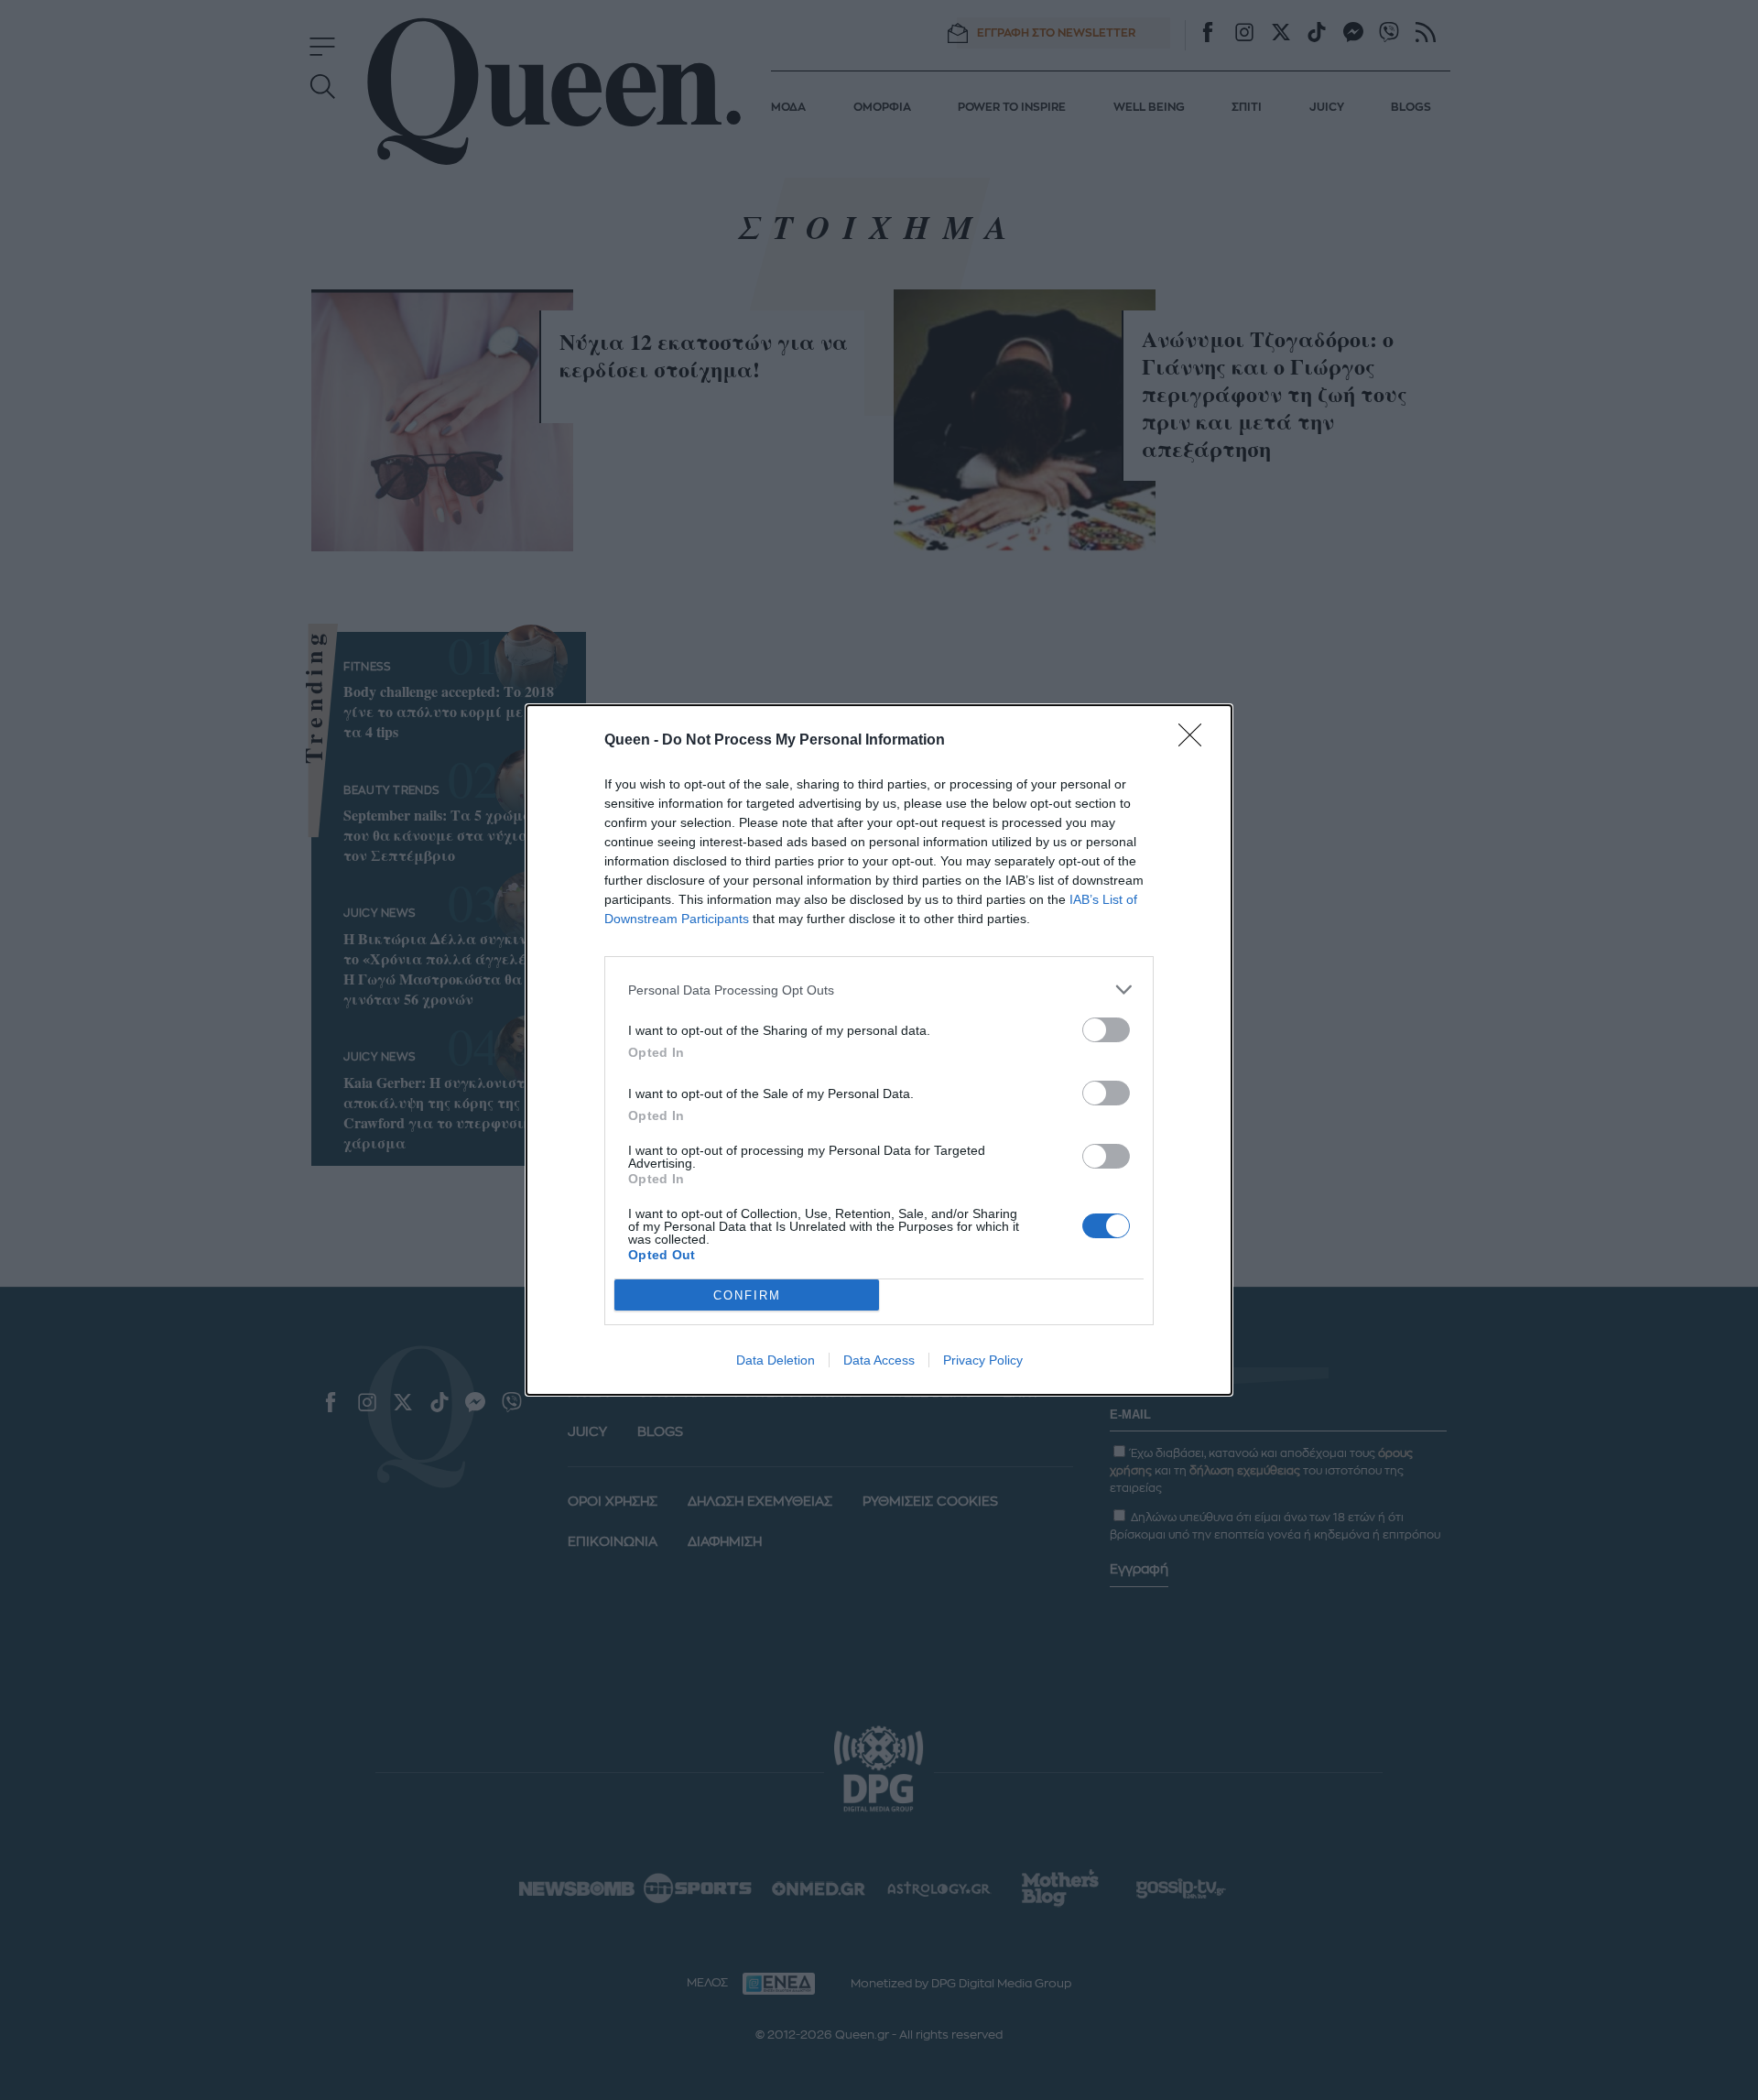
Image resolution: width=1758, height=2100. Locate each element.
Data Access (879, 1360)
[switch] (1106, 1030)
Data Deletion (776, 1360)
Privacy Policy (983, 1360)
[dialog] (879, 1050)
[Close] (1196, 741)
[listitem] (879, 990)
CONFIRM (747, 1295)
